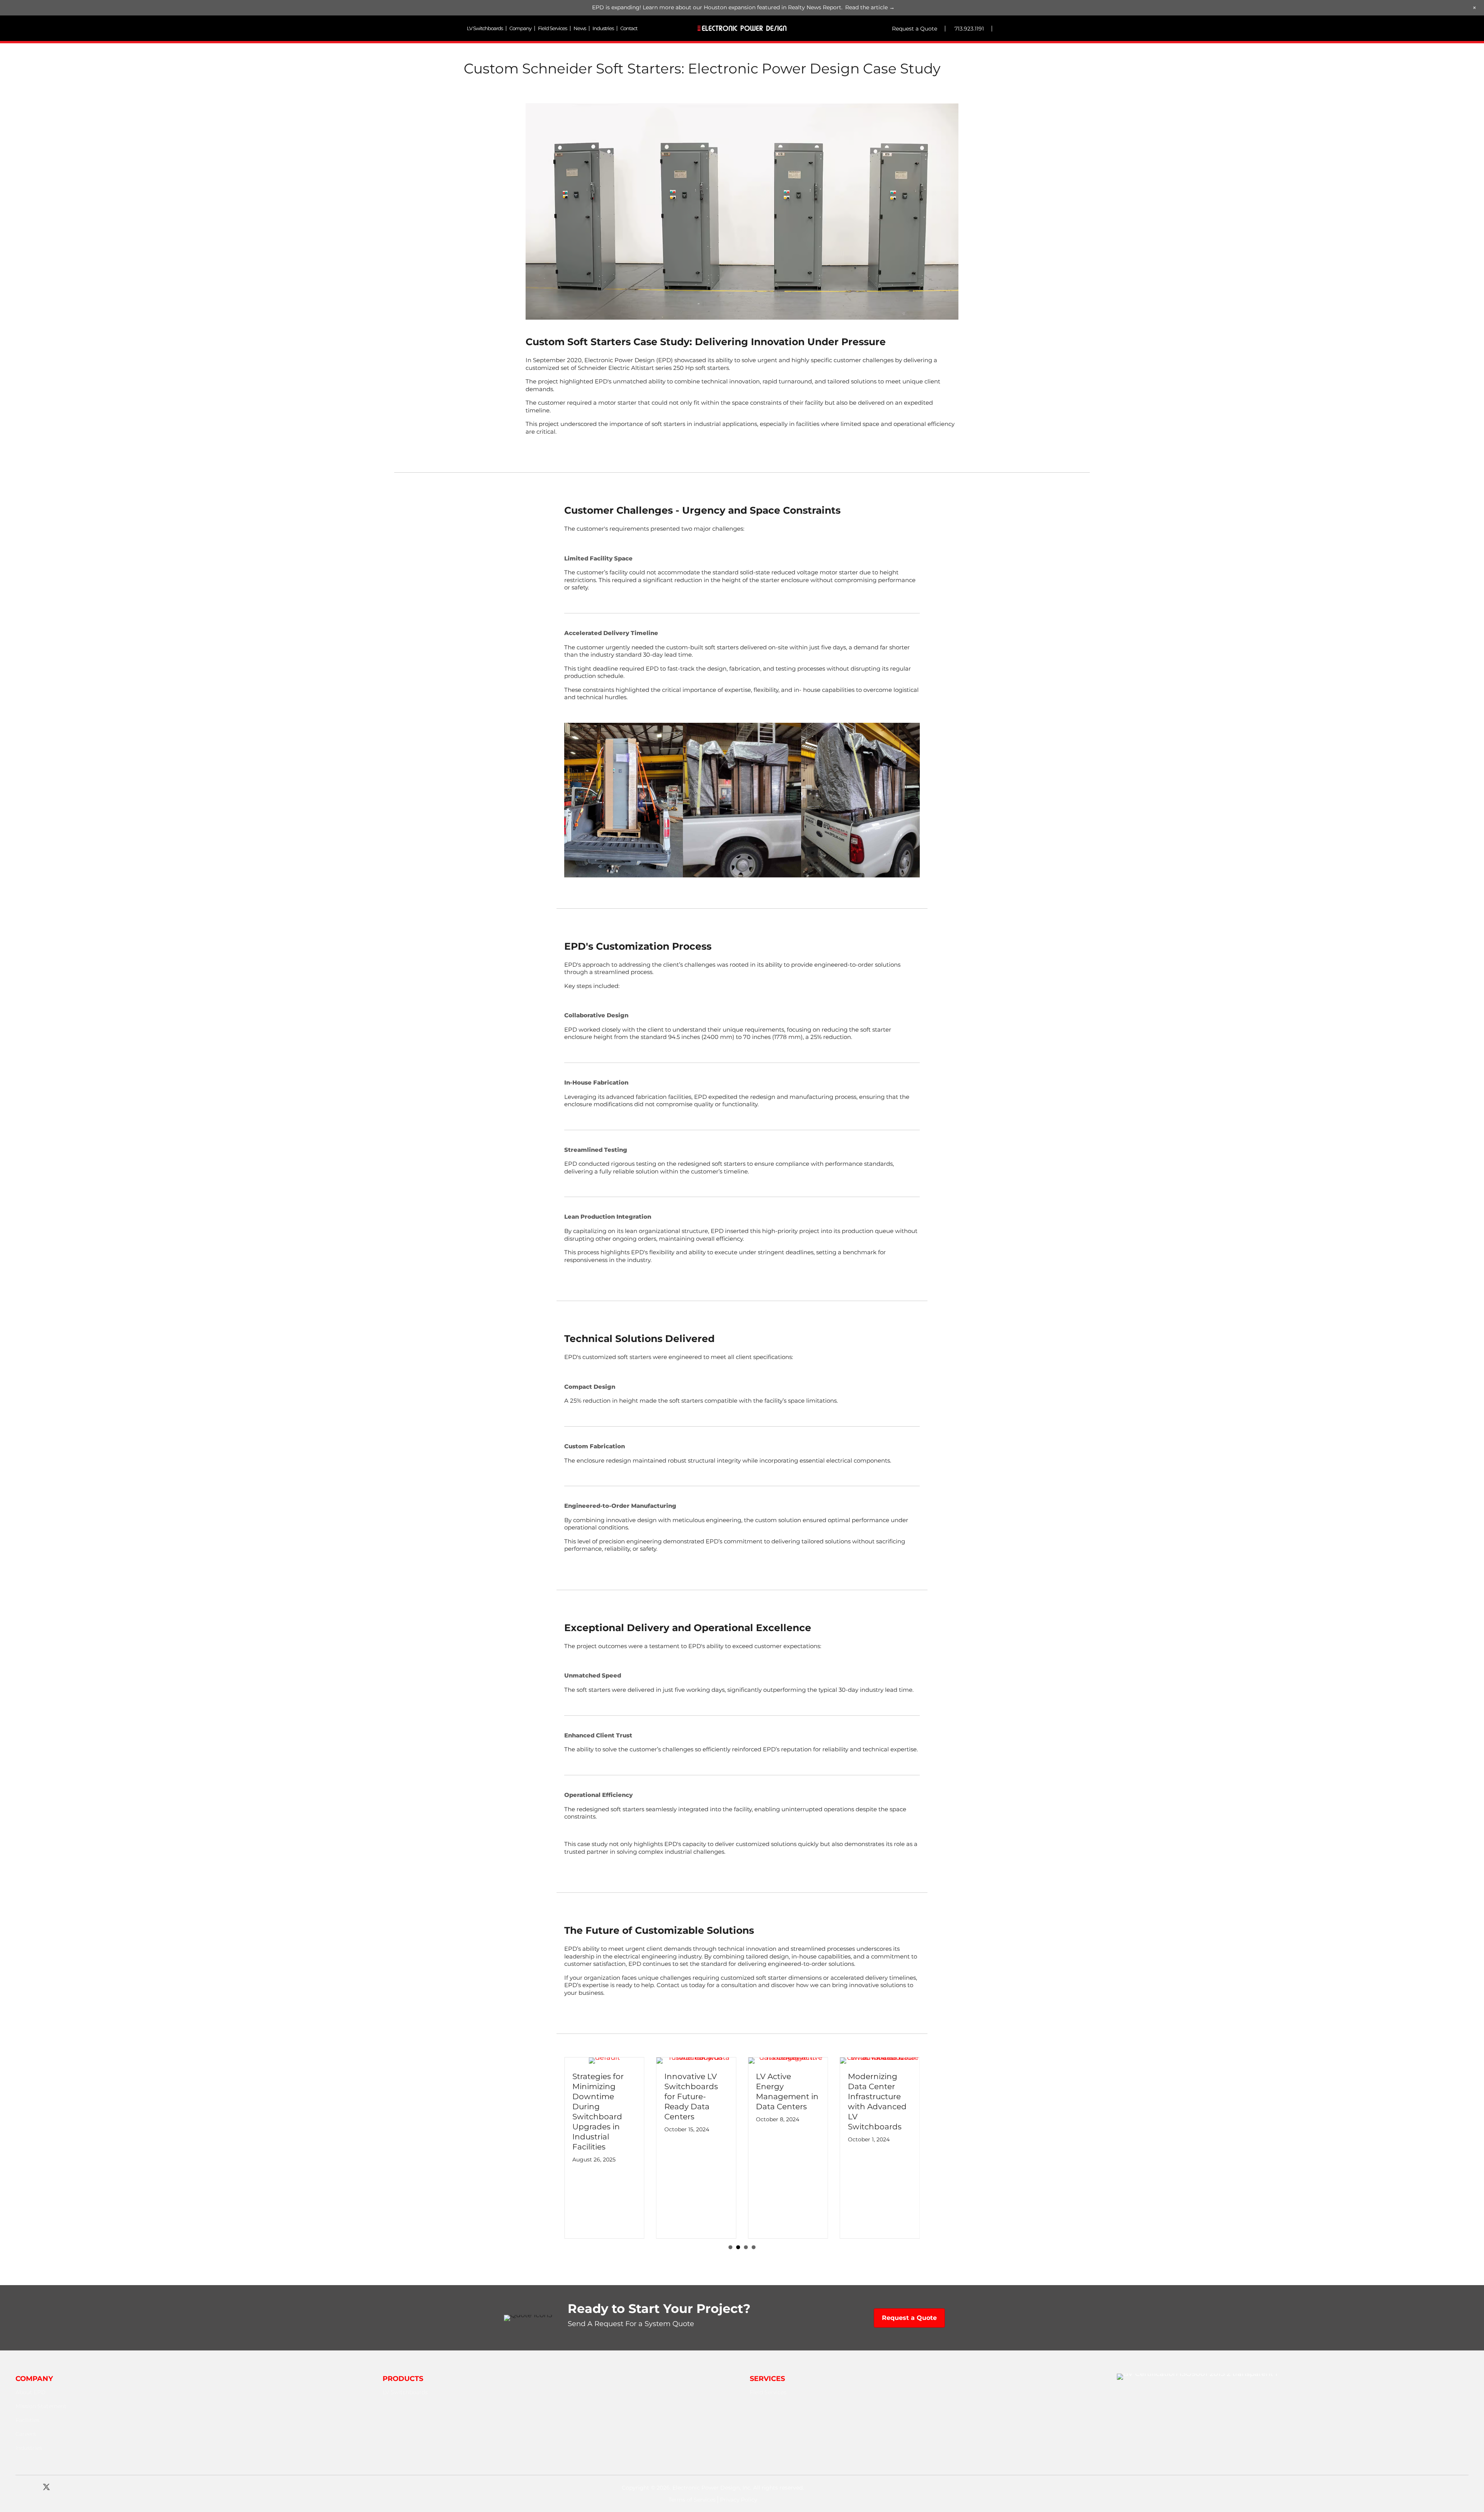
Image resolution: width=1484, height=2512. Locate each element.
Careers (26, 2434)
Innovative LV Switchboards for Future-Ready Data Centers (599, 2096)
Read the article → (870, 7)
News (580, 28)
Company (520, 28)
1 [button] (730, 2247)
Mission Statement (41, 2406)
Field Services (552, 28)
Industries (603, 28)
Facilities (27, 2420)
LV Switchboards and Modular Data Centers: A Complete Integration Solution (878, 2180)
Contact (629, 28)
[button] (19, 2487)
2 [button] (738, 2247)
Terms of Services (692, 2500)
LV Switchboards (485, 28)
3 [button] (746, 2247)
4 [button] (754, 2247)
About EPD (31, 2392)
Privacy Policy (739, 2500)
